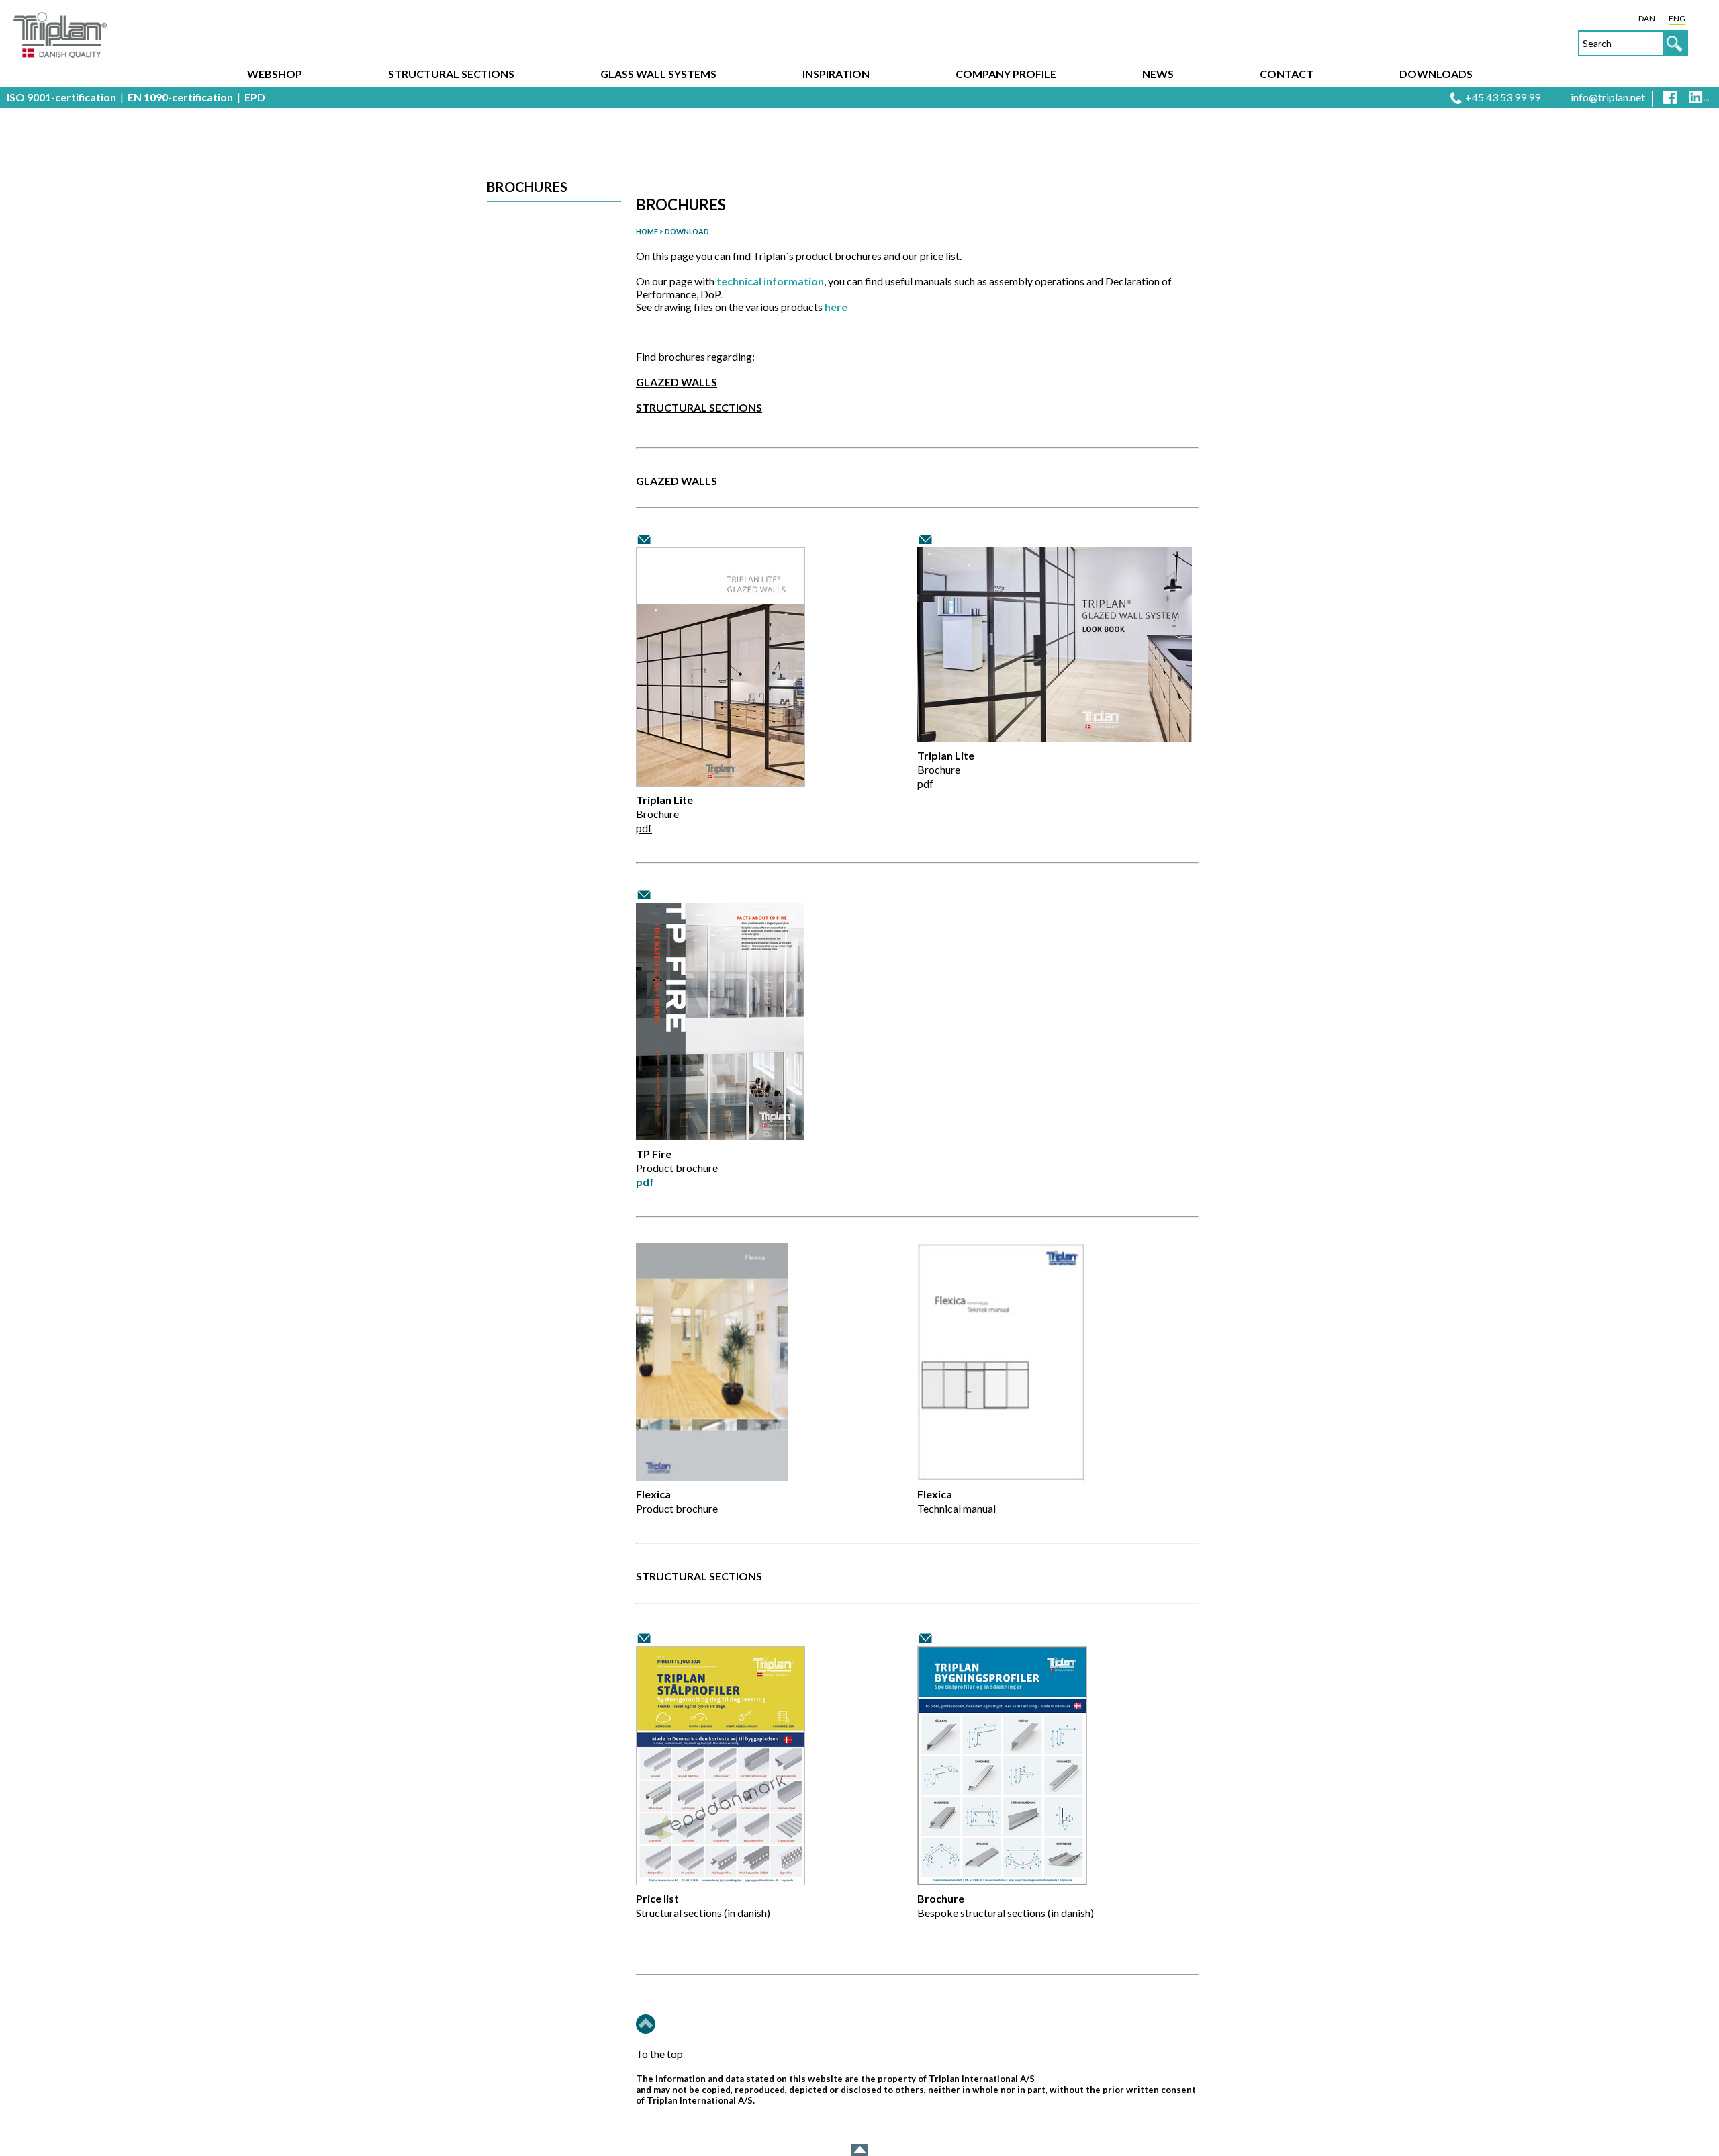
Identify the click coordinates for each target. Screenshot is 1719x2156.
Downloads (1436, 74)
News (1158, 74)
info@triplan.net (1608, 97)
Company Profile (1006, 74)
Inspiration (836, 74)
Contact (1287, 74)
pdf (644, 828)
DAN (1647, 18)
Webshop (275, 74)
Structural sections (451, 74)
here (836, 307)
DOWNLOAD (687, 231)
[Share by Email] (644, 540)
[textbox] (1633, 43)
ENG (1677, 18)
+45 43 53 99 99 (1503, 97)
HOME (647, 231)
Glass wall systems (658, 74)
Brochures (527, 187)
